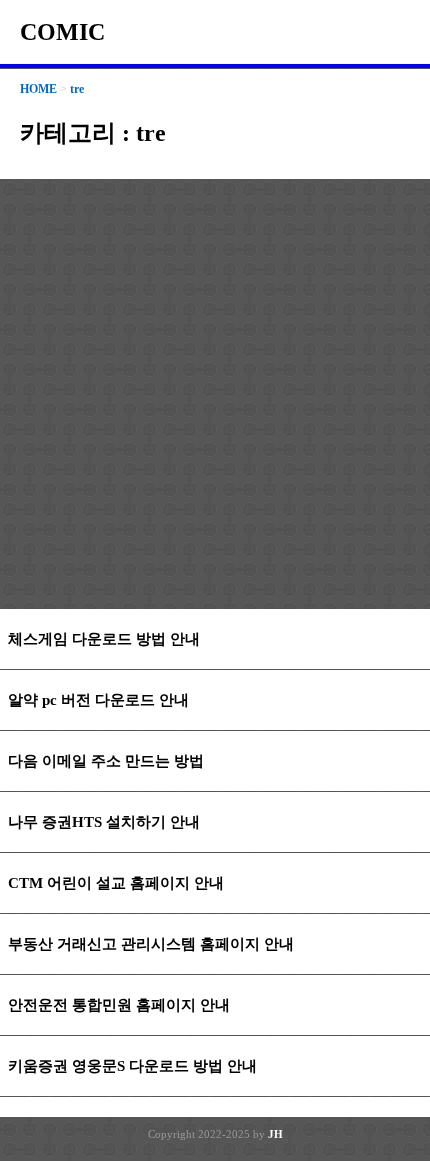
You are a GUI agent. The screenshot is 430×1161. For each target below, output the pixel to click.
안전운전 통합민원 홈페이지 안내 (119, 1005)
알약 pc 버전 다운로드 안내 (98, 700)
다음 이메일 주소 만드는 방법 (106, 761)
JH (275, 1134)
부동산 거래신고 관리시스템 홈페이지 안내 (151, 944)
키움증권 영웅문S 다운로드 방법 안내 (132, 1066)
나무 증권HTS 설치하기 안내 (104, 822)
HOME (38, 89)
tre (77, 89)
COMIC (62, 32)
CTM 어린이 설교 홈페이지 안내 (116, 883)
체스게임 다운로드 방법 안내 (104, 639)
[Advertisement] (215, 394)
